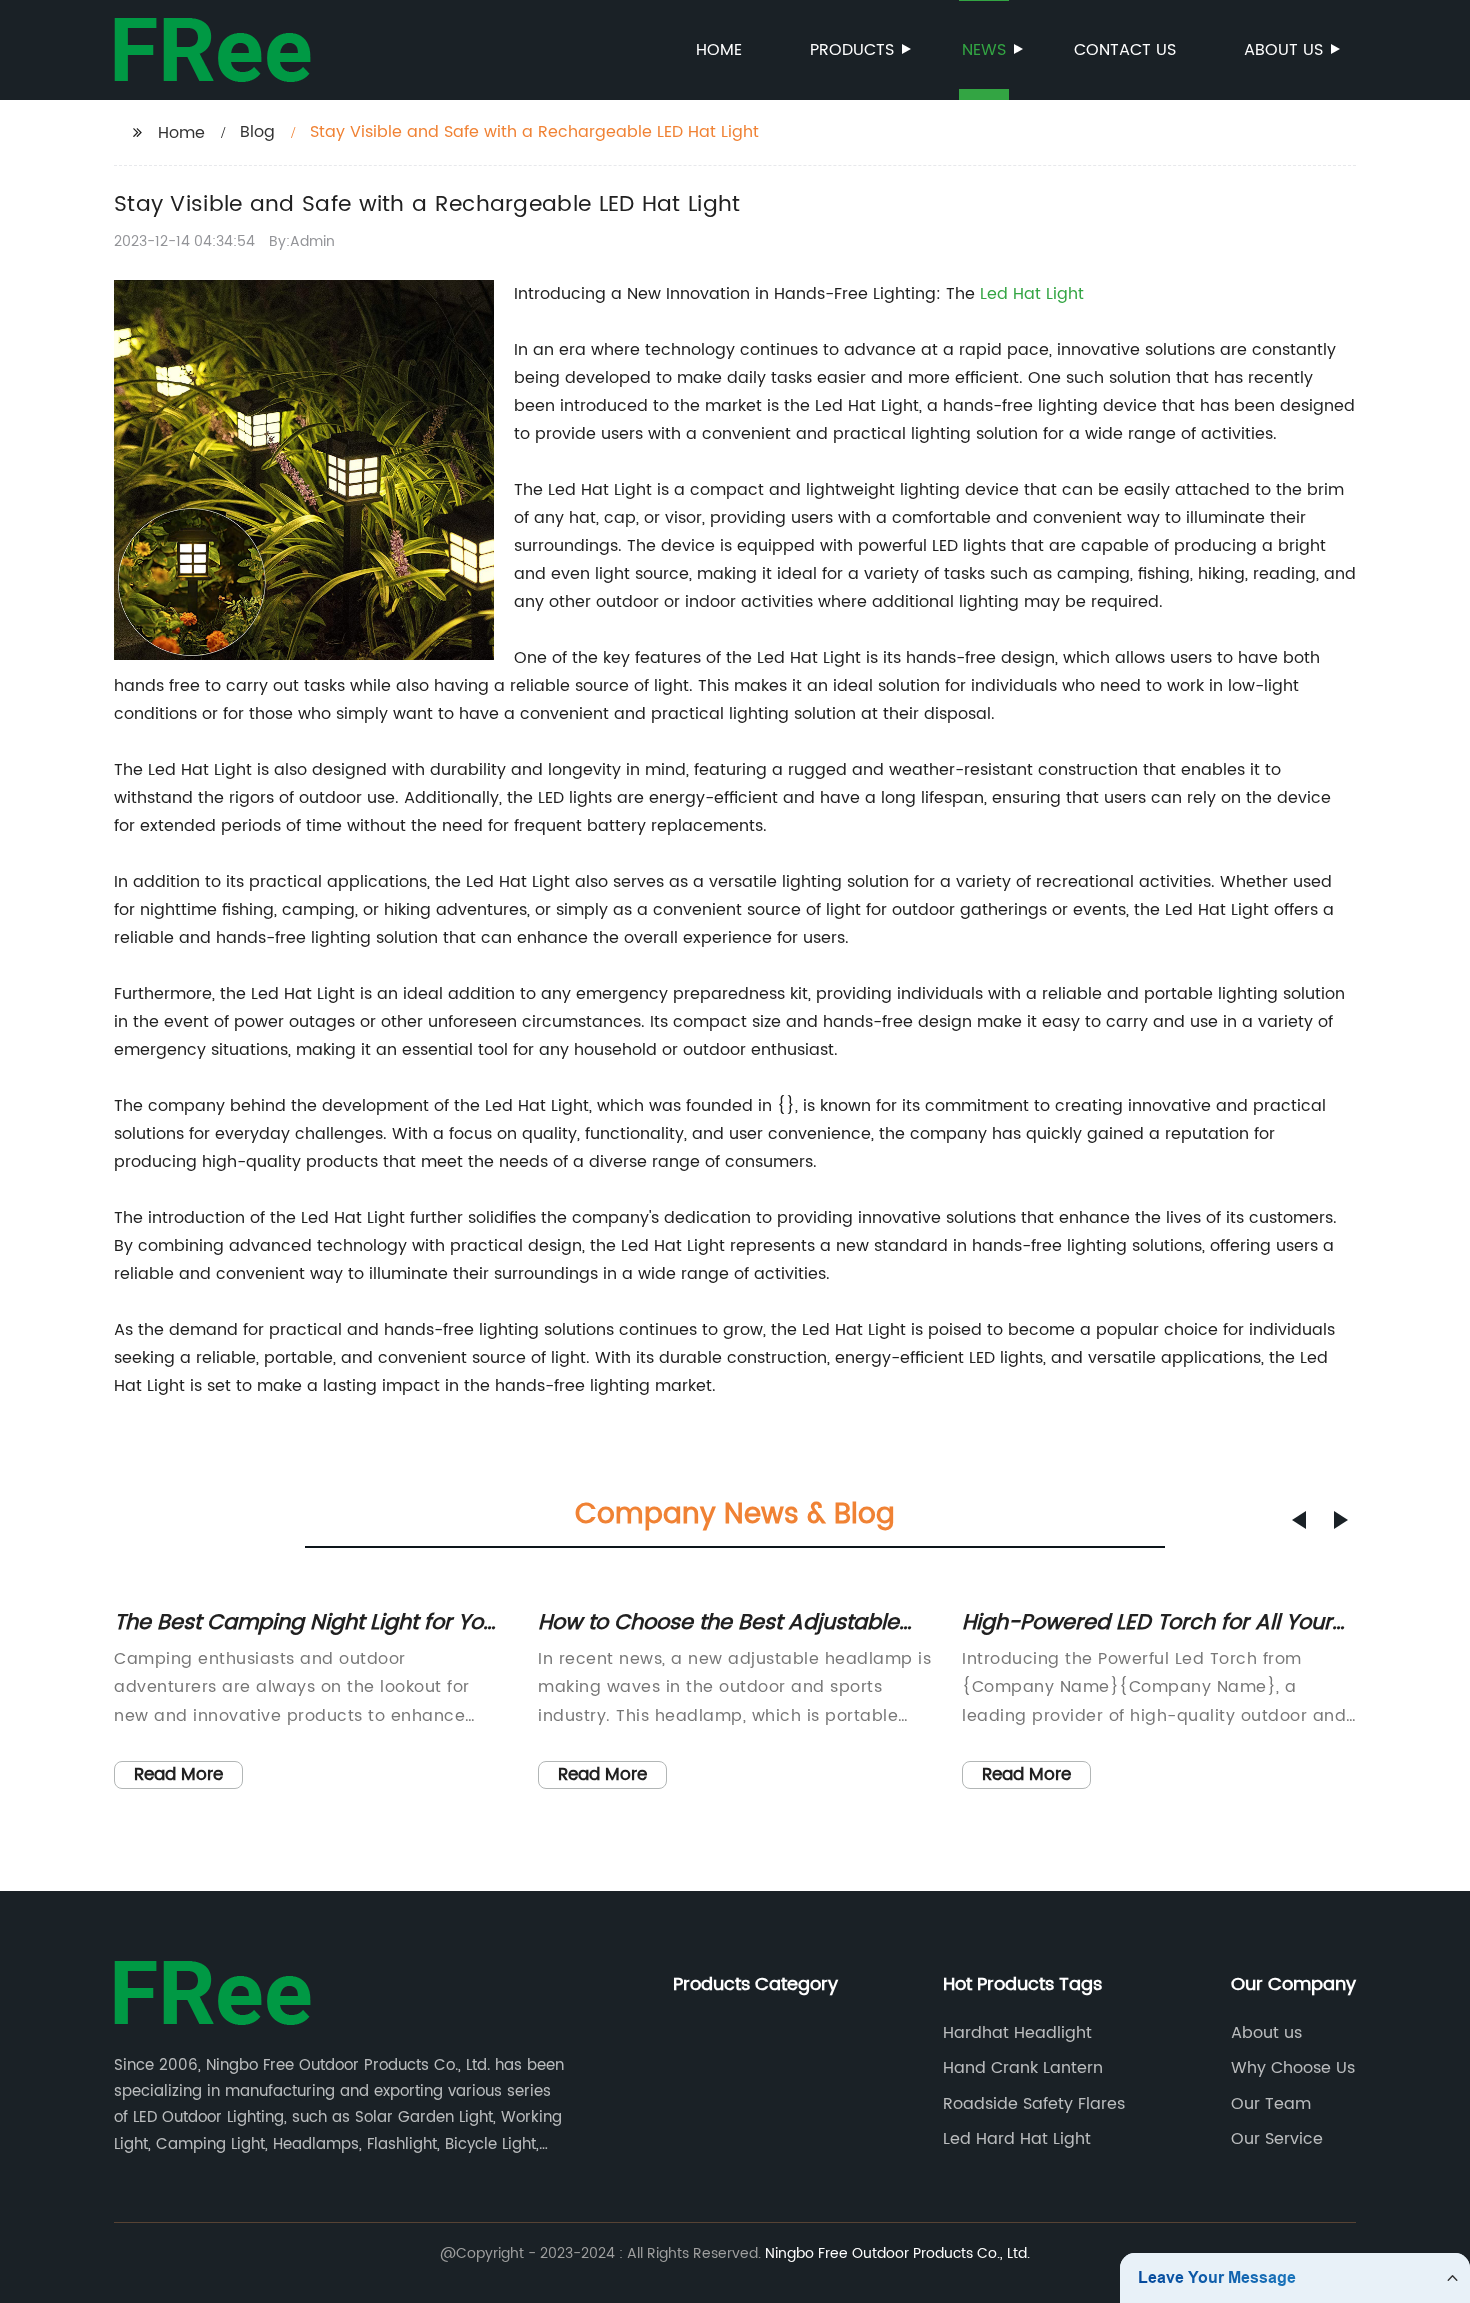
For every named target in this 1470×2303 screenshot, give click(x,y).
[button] (1299, 1520)
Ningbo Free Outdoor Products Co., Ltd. (897, 2253)
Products (852, 50)
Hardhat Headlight (1017, 2033)
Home (719, 50)
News (984, 50)
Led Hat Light (1032, 294)
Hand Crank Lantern (1023, 2068)
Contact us (1125, 50)
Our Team (1271, 2104)
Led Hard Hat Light (1017, 2139)
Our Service (1277, 2139)
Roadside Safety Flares (1034, 2104)
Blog (257, 132)
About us (1283, 50)
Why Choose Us (1293, 2068)
